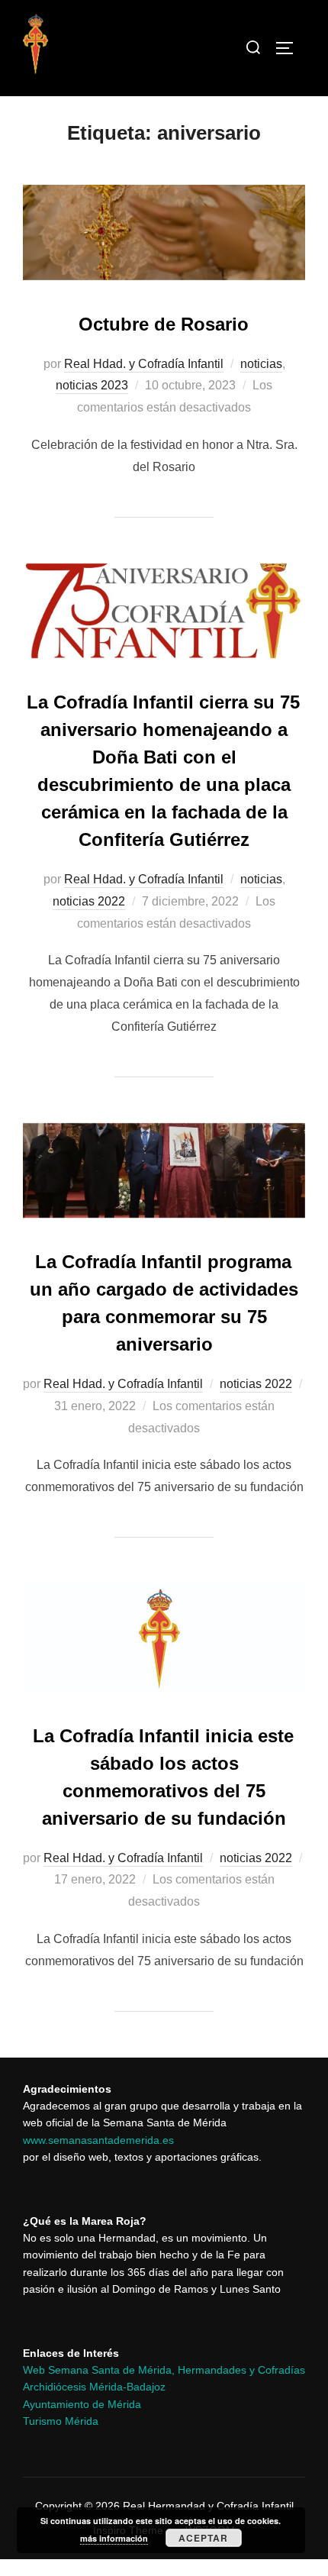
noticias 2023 (92, 385)
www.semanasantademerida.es (98, 2140)
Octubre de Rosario (164, 324)
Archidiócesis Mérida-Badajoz (94, 2387)
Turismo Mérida (61, 2421)
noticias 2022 (89, 901)
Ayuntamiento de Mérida (82, 2404)
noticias (261, 364)
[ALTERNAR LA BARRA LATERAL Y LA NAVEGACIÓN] (290, 48)
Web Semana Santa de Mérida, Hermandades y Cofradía (161, 2370)
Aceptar (203, 2538)
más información (114, 2538)
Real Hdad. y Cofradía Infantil (144, 364)
